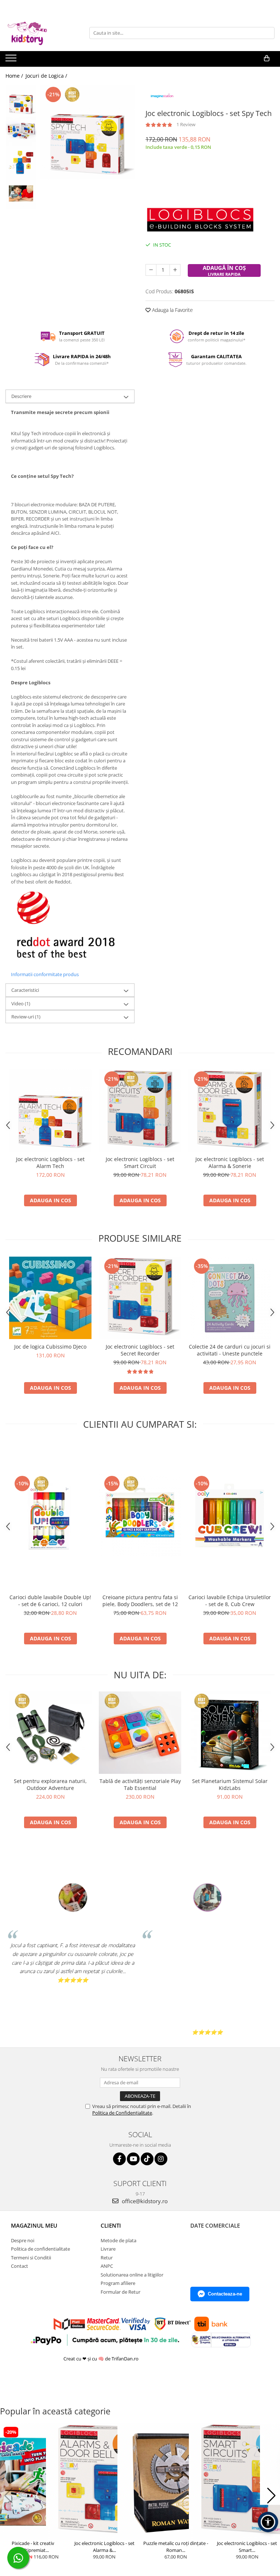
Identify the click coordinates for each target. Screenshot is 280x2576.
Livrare (108, 2249)
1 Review (186, 124)
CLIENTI (111, 2225)
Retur (107, 2258)
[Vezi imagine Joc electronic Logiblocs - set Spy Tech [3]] (21, 194)
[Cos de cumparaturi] (267, 58)
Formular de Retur (120, 2292)
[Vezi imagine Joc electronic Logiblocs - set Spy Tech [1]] (21, 131)
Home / (15, 76)
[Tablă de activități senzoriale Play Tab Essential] (140, 1733)
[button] (9, 2496)
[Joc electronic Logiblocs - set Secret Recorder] (140, 1298)
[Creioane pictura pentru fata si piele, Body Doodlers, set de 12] (140, 1515)
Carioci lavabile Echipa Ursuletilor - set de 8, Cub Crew (230, 1601)
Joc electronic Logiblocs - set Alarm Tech (50, 1163)
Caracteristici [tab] (25, 990)
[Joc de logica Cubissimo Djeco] (50, 1298)
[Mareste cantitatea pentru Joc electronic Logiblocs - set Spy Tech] (175, 270)
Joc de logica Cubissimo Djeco (50, 1347)
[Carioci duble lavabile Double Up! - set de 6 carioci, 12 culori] (50, 1515)
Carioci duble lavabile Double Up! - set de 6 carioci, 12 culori (50, 1601)
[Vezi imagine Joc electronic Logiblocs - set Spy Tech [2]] (21, 163)
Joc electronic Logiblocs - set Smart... (247, 2547)
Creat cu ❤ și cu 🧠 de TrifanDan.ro (102, 2359)
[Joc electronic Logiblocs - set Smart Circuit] (140, 1111)
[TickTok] (147, 2159)
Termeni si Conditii (31, 2258)
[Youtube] (133, 2159)
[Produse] (12, 60)
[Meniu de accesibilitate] (268, 2522)
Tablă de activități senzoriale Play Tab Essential (140, 1784)
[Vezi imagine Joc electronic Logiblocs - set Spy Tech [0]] (21, 100)
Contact (20, 2266)
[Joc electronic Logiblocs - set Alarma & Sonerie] (230, 1111)
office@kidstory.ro (144, 2201)
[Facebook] (119, 2159)
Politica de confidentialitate (40, 2249)
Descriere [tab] (21, 396)
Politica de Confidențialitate (122, 2113)
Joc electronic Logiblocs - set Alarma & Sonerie (230, 1163)
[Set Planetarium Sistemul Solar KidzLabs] (230, 1733)
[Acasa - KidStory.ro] (42, 33)
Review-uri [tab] (26, 1017)
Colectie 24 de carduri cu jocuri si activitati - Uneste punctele (230, 1350)
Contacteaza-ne (225, 2294)
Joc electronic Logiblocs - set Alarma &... (104, 2547)
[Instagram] (161, 2159)
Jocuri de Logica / (47, 76)
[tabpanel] (87, 132)
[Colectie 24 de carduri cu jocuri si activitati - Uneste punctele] (230, 1298)
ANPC (107, 2266)
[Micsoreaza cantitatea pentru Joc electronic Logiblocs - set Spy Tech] (151, 270)
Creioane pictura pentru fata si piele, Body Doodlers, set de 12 (140, 1601)
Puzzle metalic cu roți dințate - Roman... (176, 2547)
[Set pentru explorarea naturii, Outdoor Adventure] (50, 1733)
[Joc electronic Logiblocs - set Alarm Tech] (50, 1111)
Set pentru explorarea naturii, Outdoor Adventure (50, 1784)
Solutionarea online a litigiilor (132, 2275)
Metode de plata (118, 2240)
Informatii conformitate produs (45, 974)
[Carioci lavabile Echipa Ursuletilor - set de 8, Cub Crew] (230, 1515)
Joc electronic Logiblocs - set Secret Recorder (140, 1350)
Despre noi (23, 2240)
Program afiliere (118, 2283)
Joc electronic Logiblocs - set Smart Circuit (140, 1163)
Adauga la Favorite (172, 310)
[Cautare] (268, 33)
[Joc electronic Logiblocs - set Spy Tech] (87, 132)
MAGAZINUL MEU (34, 2225)
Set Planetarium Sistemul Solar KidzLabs (230, 1784)
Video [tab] (21, 1003)
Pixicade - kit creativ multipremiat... (33, 2547)
